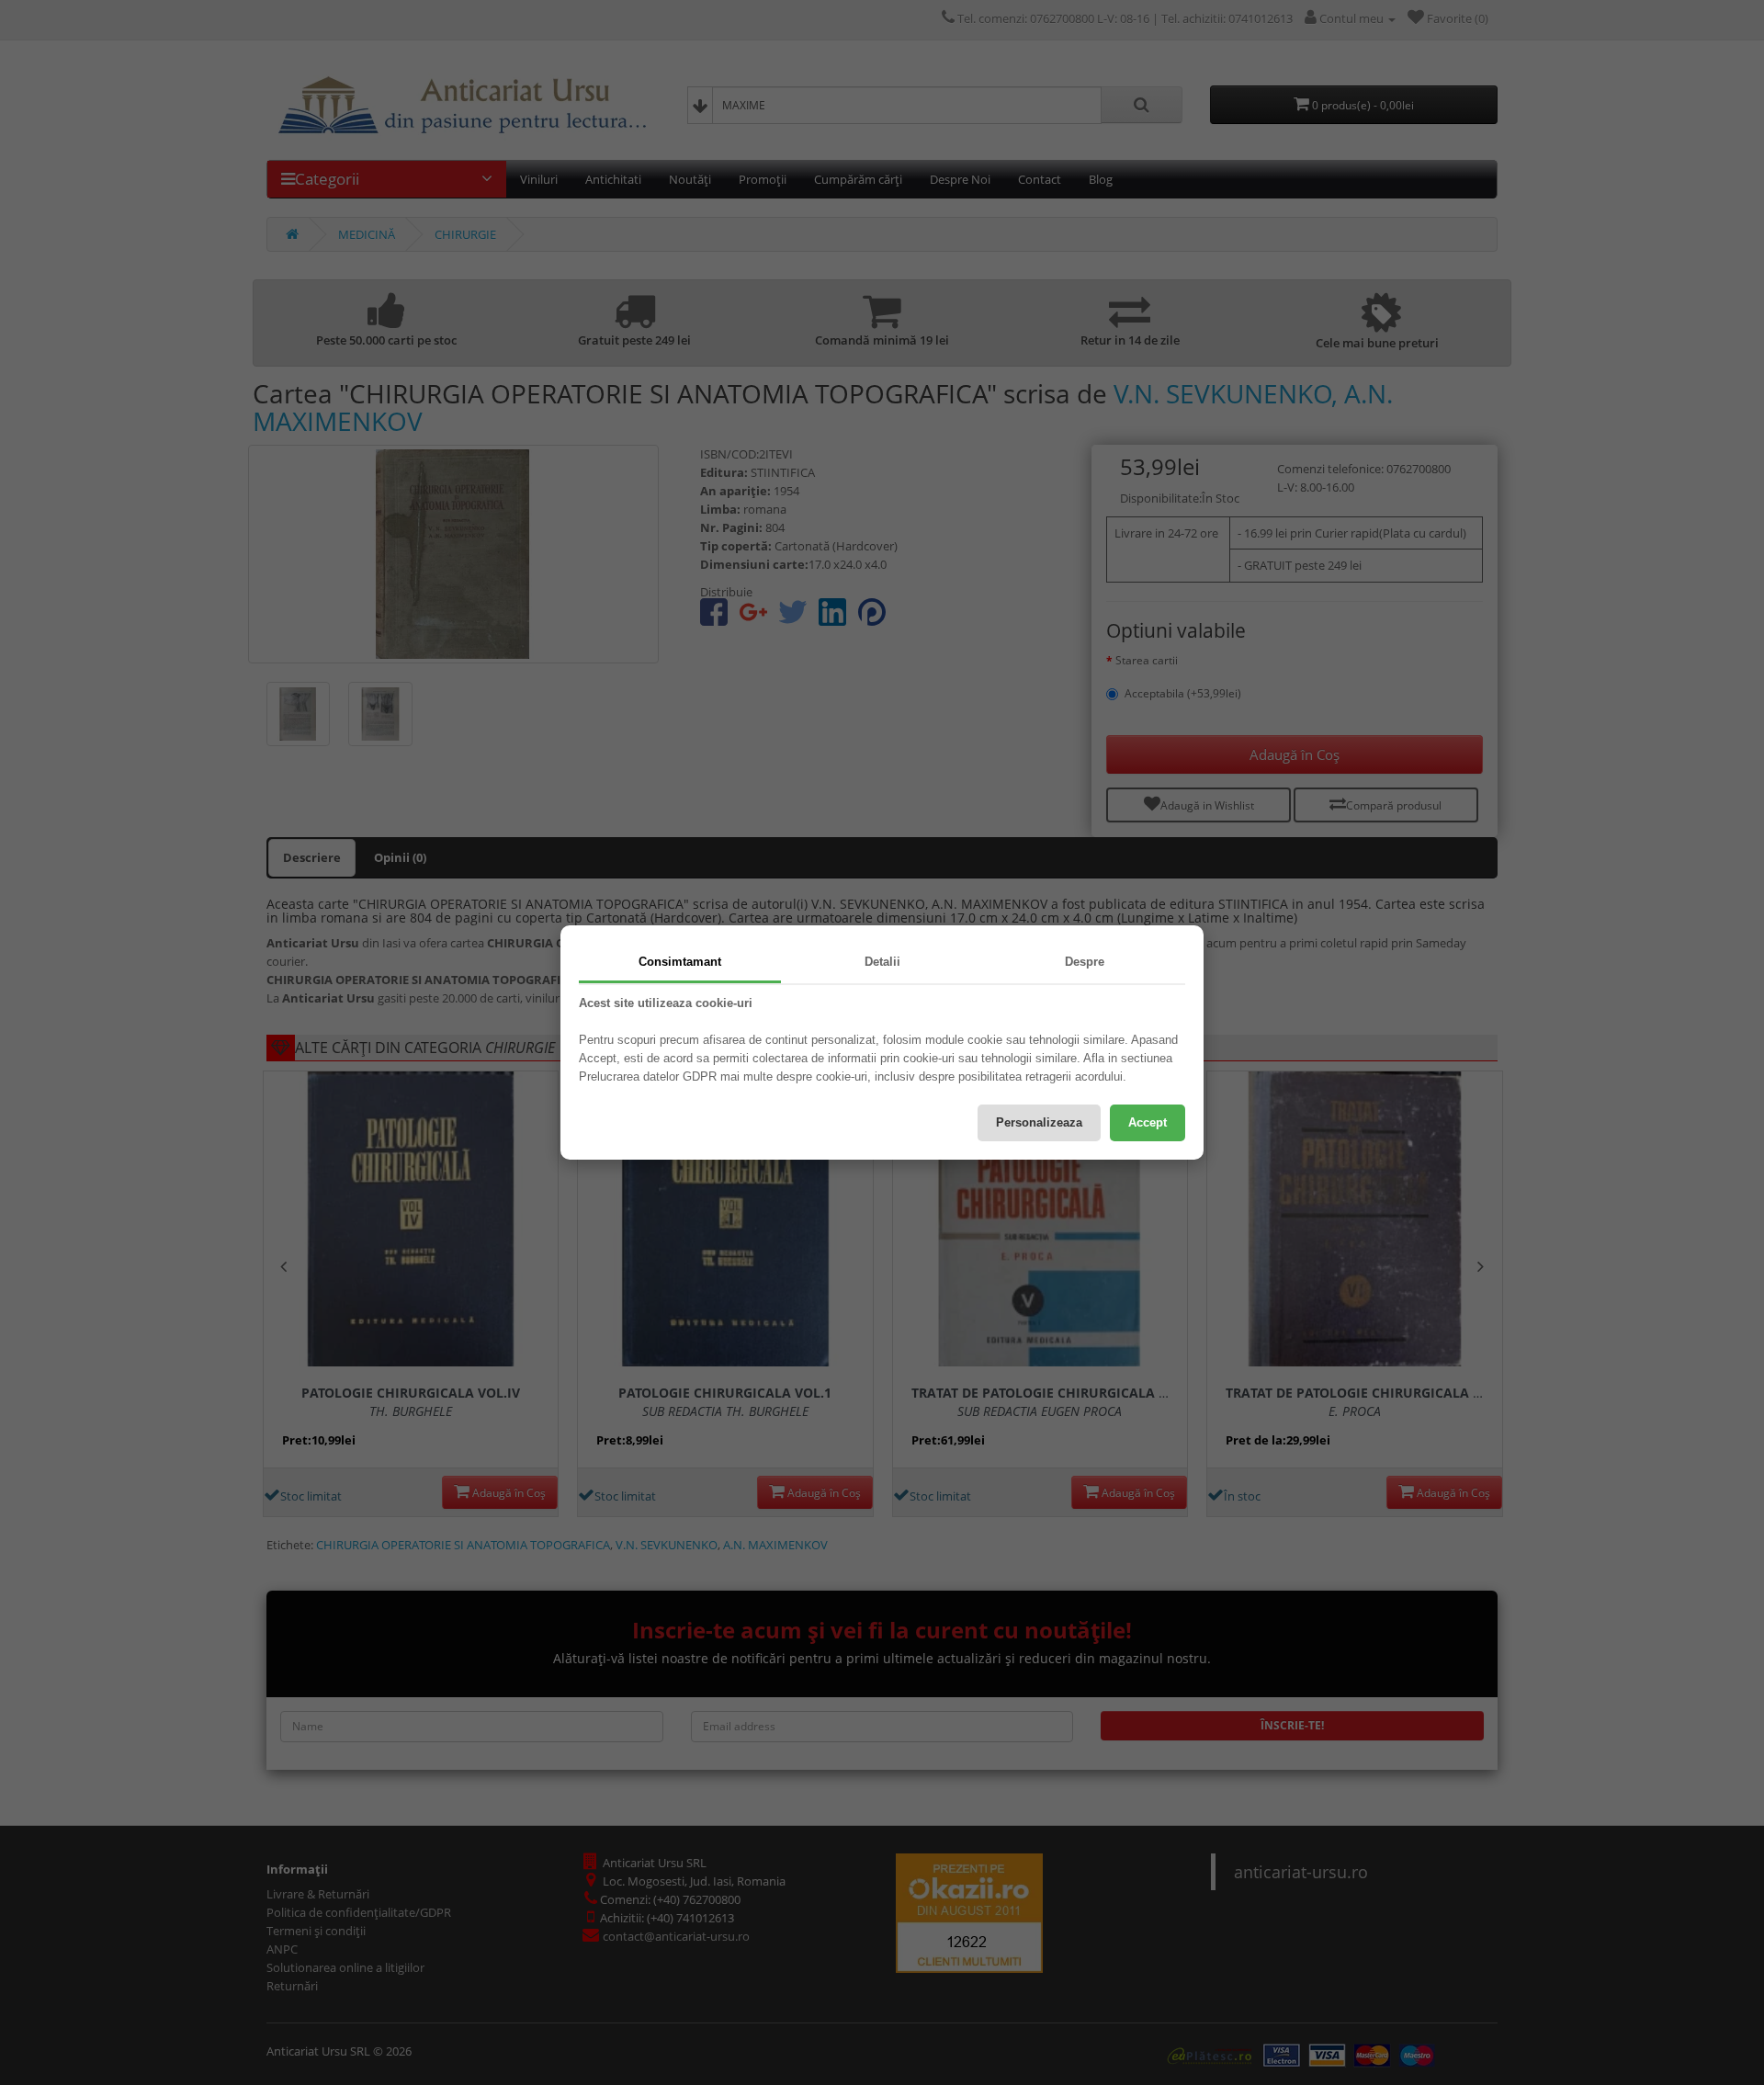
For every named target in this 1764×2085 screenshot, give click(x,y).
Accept (1148, 1122)
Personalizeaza (1039, 1122)
